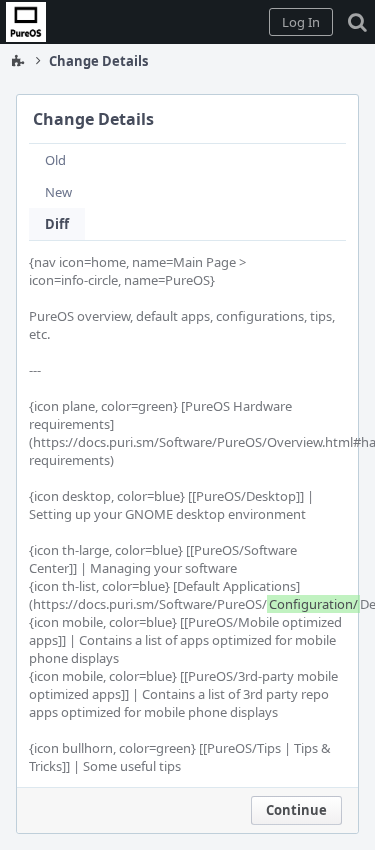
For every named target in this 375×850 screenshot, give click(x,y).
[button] (301, 22)
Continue (296, 810)
